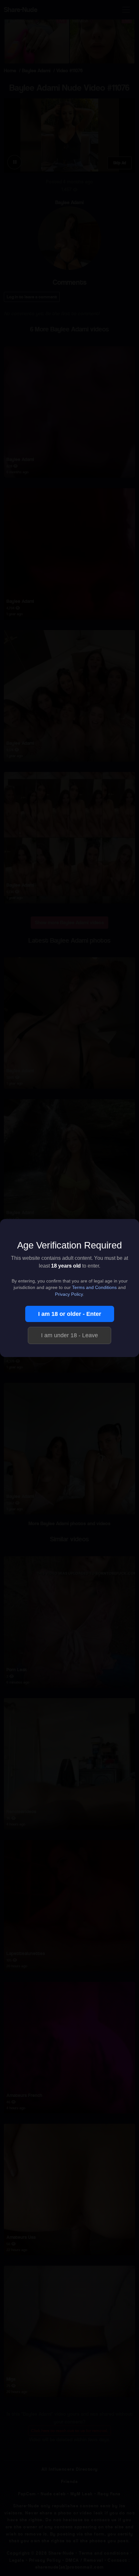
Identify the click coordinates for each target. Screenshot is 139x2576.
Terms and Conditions (94, 1288)
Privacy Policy (69, 1294)
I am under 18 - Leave (69, 1335)
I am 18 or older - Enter (70, 1314)
